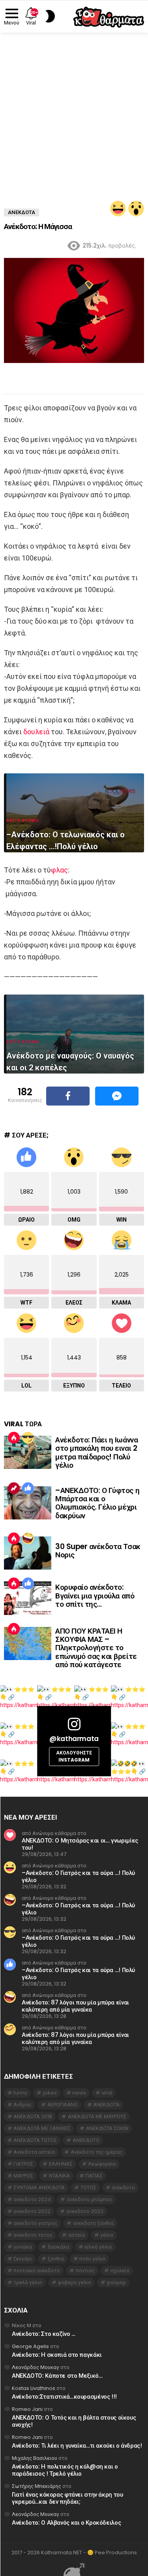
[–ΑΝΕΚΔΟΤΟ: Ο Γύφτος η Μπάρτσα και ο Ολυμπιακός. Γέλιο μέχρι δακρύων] (28, 1503)
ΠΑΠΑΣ (94, 2176)
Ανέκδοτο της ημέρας (96, 2152)
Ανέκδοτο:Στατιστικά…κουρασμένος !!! (64, 2396)
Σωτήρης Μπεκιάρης (37, 2486)
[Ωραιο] (28, 1488)
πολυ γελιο (92, 2259)
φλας (59, 870)
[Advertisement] (74, 111)
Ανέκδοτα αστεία (34, 2152)
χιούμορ (116, 2282)
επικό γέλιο (98, 2247)
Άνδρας (22, 2105)
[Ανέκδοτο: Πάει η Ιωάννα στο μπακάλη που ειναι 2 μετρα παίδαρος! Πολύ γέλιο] (28, 1452)
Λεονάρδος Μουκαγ (36, 2367)
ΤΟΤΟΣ (88, 2188)
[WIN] (28, 1438)
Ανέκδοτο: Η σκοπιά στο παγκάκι (57, 2355)
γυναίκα (23, 2247)
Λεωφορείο (102, 2164)
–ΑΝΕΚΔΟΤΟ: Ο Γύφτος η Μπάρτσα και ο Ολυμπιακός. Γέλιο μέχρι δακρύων (97, 1503)
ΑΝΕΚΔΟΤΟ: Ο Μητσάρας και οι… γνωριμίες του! (80, 1844)
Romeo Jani (27, 2409)
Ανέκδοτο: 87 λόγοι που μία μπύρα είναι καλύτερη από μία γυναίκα (75, 2006)
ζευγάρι (23, 2259)
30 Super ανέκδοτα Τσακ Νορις (98, 1551)
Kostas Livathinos (34, 2388)
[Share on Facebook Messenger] (117, 1096)
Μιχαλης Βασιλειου (35, 2458)
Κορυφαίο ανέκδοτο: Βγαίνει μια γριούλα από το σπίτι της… (95, 1596)
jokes (50, 2093)
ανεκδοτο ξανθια (93, 2223)
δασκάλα (58, 2247)
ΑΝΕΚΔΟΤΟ (86, 2140)
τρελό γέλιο (28, 2282)
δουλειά (36, 732)
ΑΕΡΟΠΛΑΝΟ (63, 2105)
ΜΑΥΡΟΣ (23, 2176)
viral (107, 2093)
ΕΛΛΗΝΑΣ (61, 2164)
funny (20, 2093)
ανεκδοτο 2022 (32, 2211)
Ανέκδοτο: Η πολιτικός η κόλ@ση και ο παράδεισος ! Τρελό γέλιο (65, 2470)
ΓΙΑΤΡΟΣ (23, 2164)
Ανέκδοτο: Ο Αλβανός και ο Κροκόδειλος (66, 2522)
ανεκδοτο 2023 (85, 2211)
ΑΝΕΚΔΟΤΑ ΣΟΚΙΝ (107, 2128)
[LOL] (118, 209)
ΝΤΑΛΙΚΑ (59, 2176)
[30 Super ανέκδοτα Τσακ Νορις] (28, 1553)
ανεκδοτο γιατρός (35, 2223)
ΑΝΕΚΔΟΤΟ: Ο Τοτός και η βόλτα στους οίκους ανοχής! (74, 2421)
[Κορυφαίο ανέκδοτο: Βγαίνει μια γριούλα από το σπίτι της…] (28, 1598)
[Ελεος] (28, 1538)
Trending (14, 1488)
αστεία (77, 2235)
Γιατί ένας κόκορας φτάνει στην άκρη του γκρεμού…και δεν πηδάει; (67, 2498)
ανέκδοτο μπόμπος (89, 2199)
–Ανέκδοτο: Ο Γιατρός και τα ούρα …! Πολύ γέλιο (78, 1876)
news (79, 2093)
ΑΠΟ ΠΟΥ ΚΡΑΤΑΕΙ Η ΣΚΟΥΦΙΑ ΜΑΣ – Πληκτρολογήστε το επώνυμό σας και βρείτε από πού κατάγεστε (96, 1648)
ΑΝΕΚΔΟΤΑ (106, 2105)
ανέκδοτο (123, 2188)
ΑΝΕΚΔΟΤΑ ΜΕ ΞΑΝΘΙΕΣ (42, 2128)
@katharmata (74, 1739)
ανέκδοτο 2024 (32, 2199)
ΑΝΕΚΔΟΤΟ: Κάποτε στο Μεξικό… (57, 2376)
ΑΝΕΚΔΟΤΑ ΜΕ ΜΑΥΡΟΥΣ (97, 2116)
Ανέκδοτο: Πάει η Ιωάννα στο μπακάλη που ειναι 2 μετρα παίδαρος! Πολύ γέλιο (96, 1453)
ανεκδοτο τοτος (33, 2235)
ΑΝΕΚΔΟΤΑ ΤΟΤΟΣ (35, 2140)
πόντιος (85, 2270)
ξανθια (56, 2259)
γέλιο (107, 2235)
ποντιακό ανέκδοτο (37, 2270)
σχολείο (120, 2270)
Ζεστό (14, 1438)
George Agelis (30, 2346)
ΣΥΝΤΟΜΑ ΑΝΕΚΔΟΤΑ (39, 2188)
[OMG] (136, 209)
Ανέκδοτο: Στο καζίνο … (44, 2334)
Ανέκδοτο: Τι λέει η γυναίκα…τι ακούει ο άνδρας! (77, 2445)
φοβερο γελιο (75, 2282)
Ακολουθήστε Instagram (74, 1756)
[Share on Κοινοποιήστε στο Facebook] (68, 1096)
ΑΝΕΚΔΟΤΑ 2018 (33, 2116)
